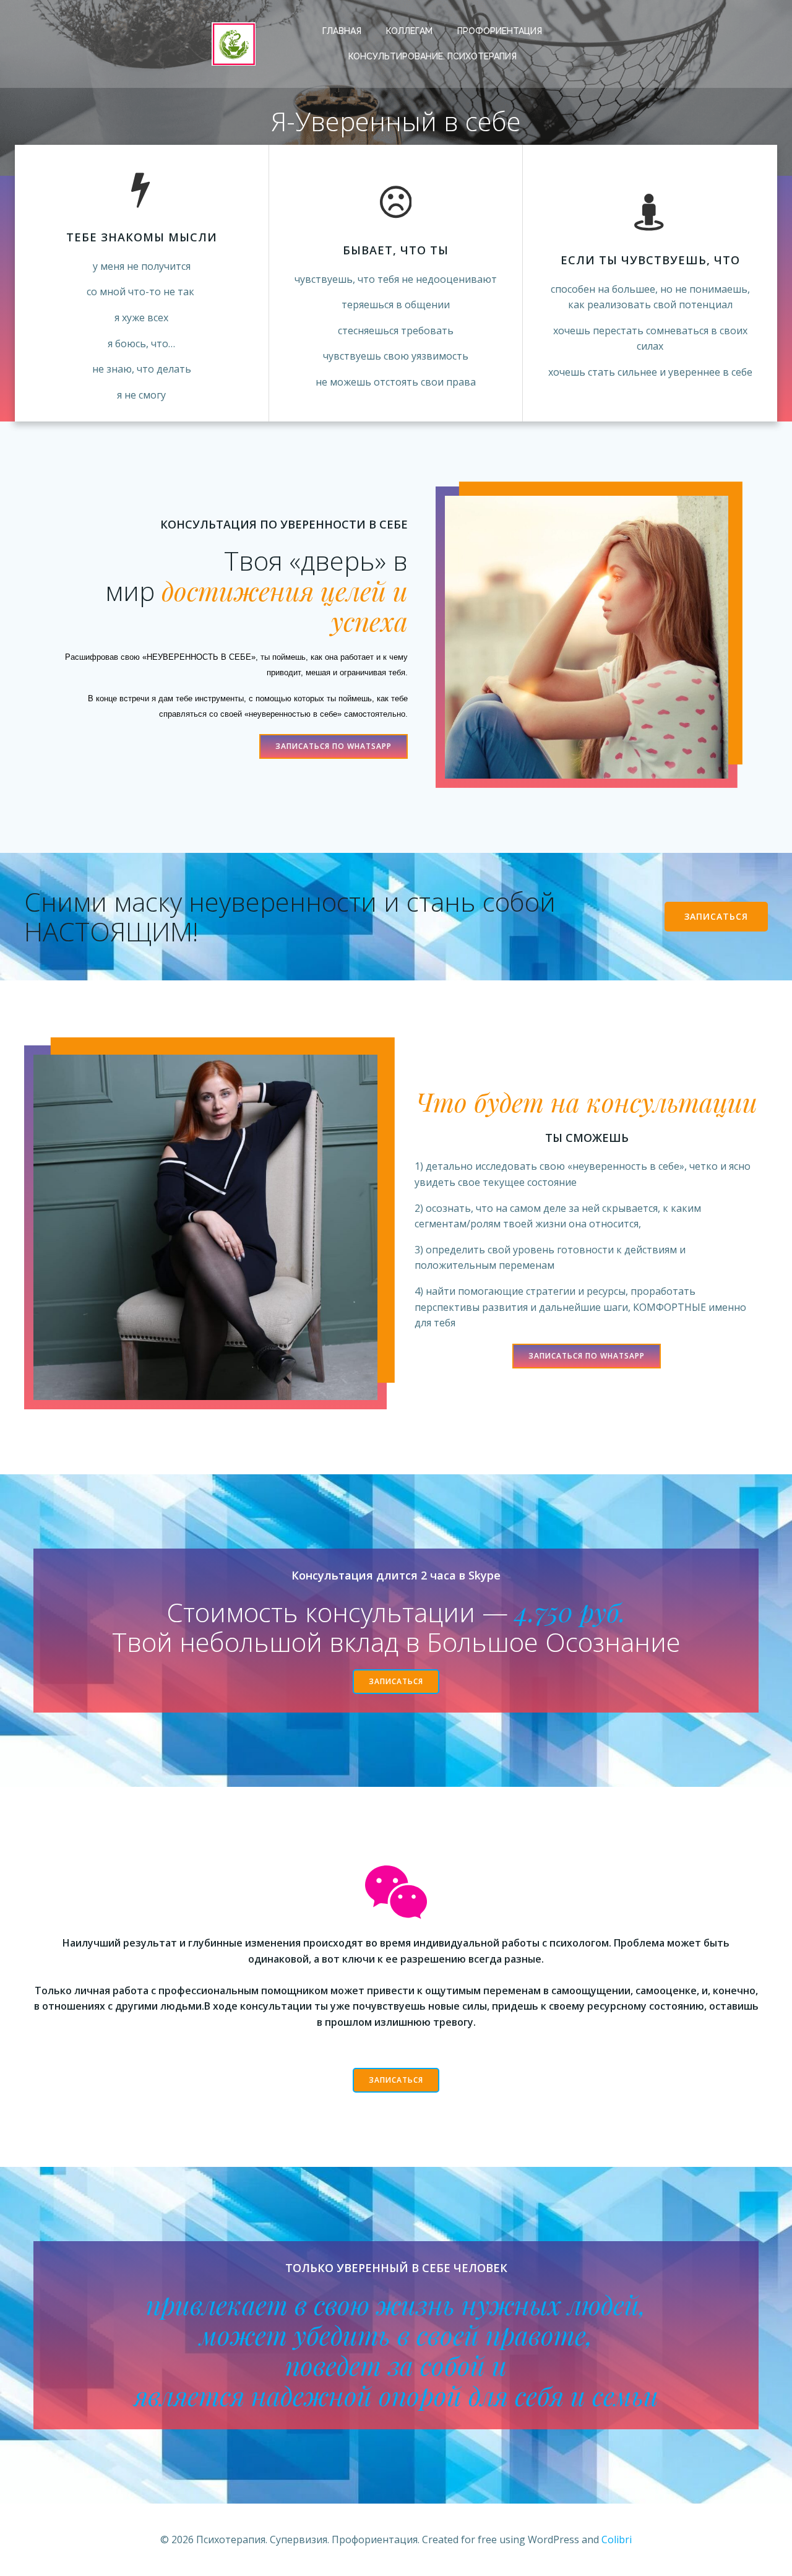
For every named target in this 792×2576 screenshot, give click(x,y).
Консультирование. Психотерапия (433, 56)
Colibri (617, 2539)
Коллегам (409, 31)
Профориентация (500, 31)
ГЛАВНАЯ (342, 31)
